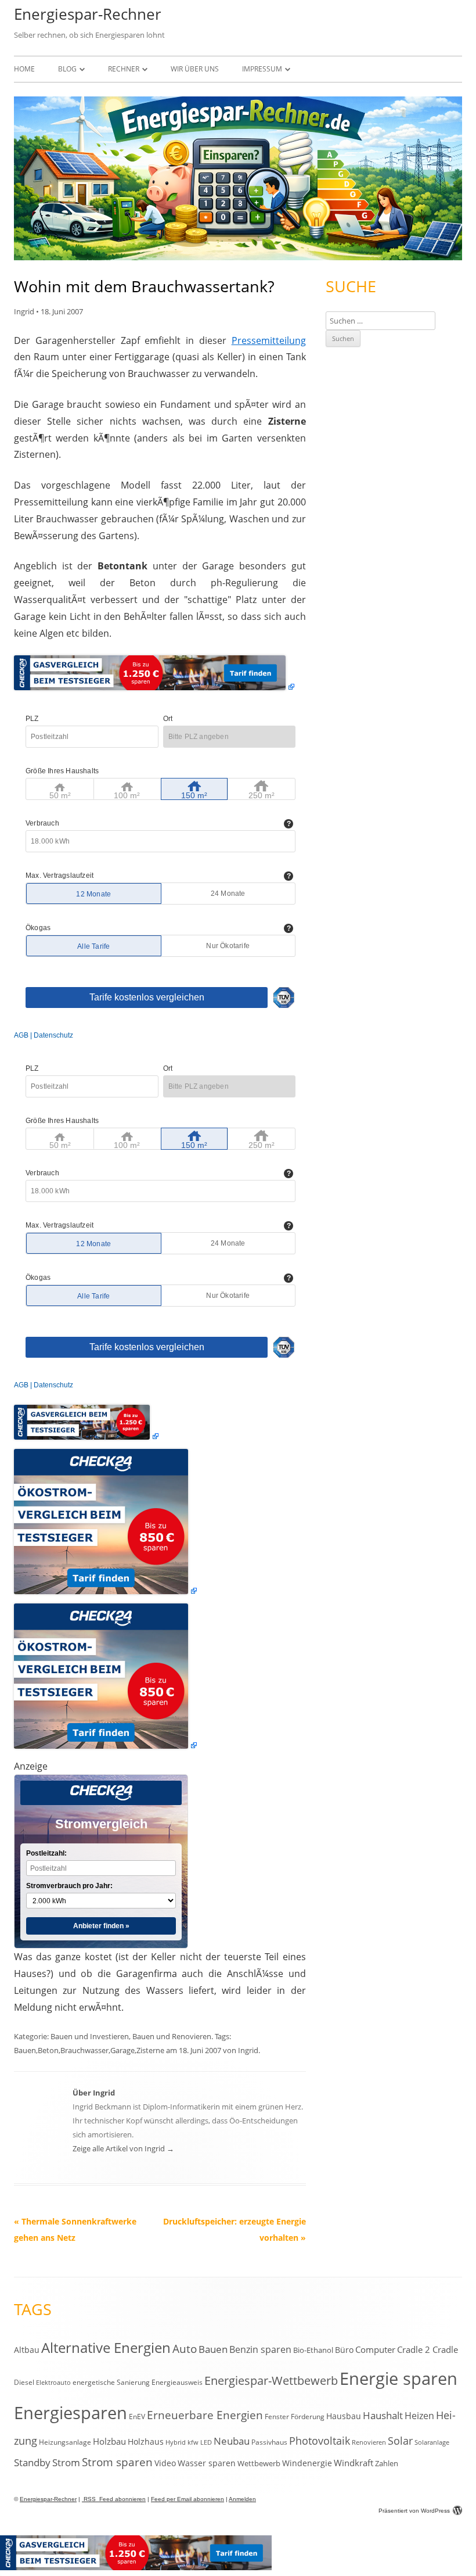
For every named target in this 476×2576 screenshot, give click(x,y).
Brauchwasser (84, 2050)
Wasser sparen (207, 2463)
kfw (193, 2442)
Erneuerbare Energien (205, 2415)
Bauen (25, 2050)
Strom (66, 2462)
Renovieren (369, 2442)
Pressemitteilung (269, 340)
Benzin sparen (260, 2349)
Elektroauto (53, 2383)
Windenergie (307, 2463)
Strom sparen (117, 2462)
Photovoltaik (320, 2440)
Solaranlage (432, 2442)
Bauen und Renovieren (172, 2036)
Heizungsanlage (65, 2442)
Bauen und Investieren (90, 2036)
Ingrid (24, 311)
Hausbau (344, 2416)
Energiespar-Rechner (88, 14)
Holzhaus (146, 2442)
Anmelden (242, 2499)
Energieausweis (177, 2382)
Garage (122, 2050)
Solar (400, 2441)
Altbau (27, 2350)
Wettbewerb (259, 2463)
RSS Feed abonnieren (114, 2499)
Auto (185, 2349)
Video (165, 2463)
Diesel (24, 2382)
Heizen (419, 2416)
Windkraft (354, 2463)
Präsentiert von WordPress (414, 2511)
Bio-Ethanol (313, 2350)
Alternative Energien (106, 2348)
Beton (48, 2050)
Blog (67, 69)
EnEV (137, 2417)
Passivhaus (269, 2442)
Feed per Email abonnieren (187, 2499)
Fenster (277, 2416)
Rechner (124, 69)
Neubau (232, 2441)
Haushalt (383, 2415)
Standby (32, 2462)
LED (206, 2442)
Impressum (262, 69)
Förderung (308, 2417)
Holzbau (109, 2441)
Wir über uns (195, 69)
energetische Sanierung (111, 2382)
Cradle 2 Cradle (428, 2349)
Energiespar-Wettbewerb (271, 2381)
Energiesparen (71, 2413)
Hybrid (176, 2442)
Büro (344, 2350)
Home (24, 69)
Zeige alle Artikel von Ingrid (123, 2148)
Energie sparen (399, 2378)
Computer (375, 2349)
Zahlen (387, 2463)
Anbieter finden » (101, 1926)
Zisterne (150, 2050)
